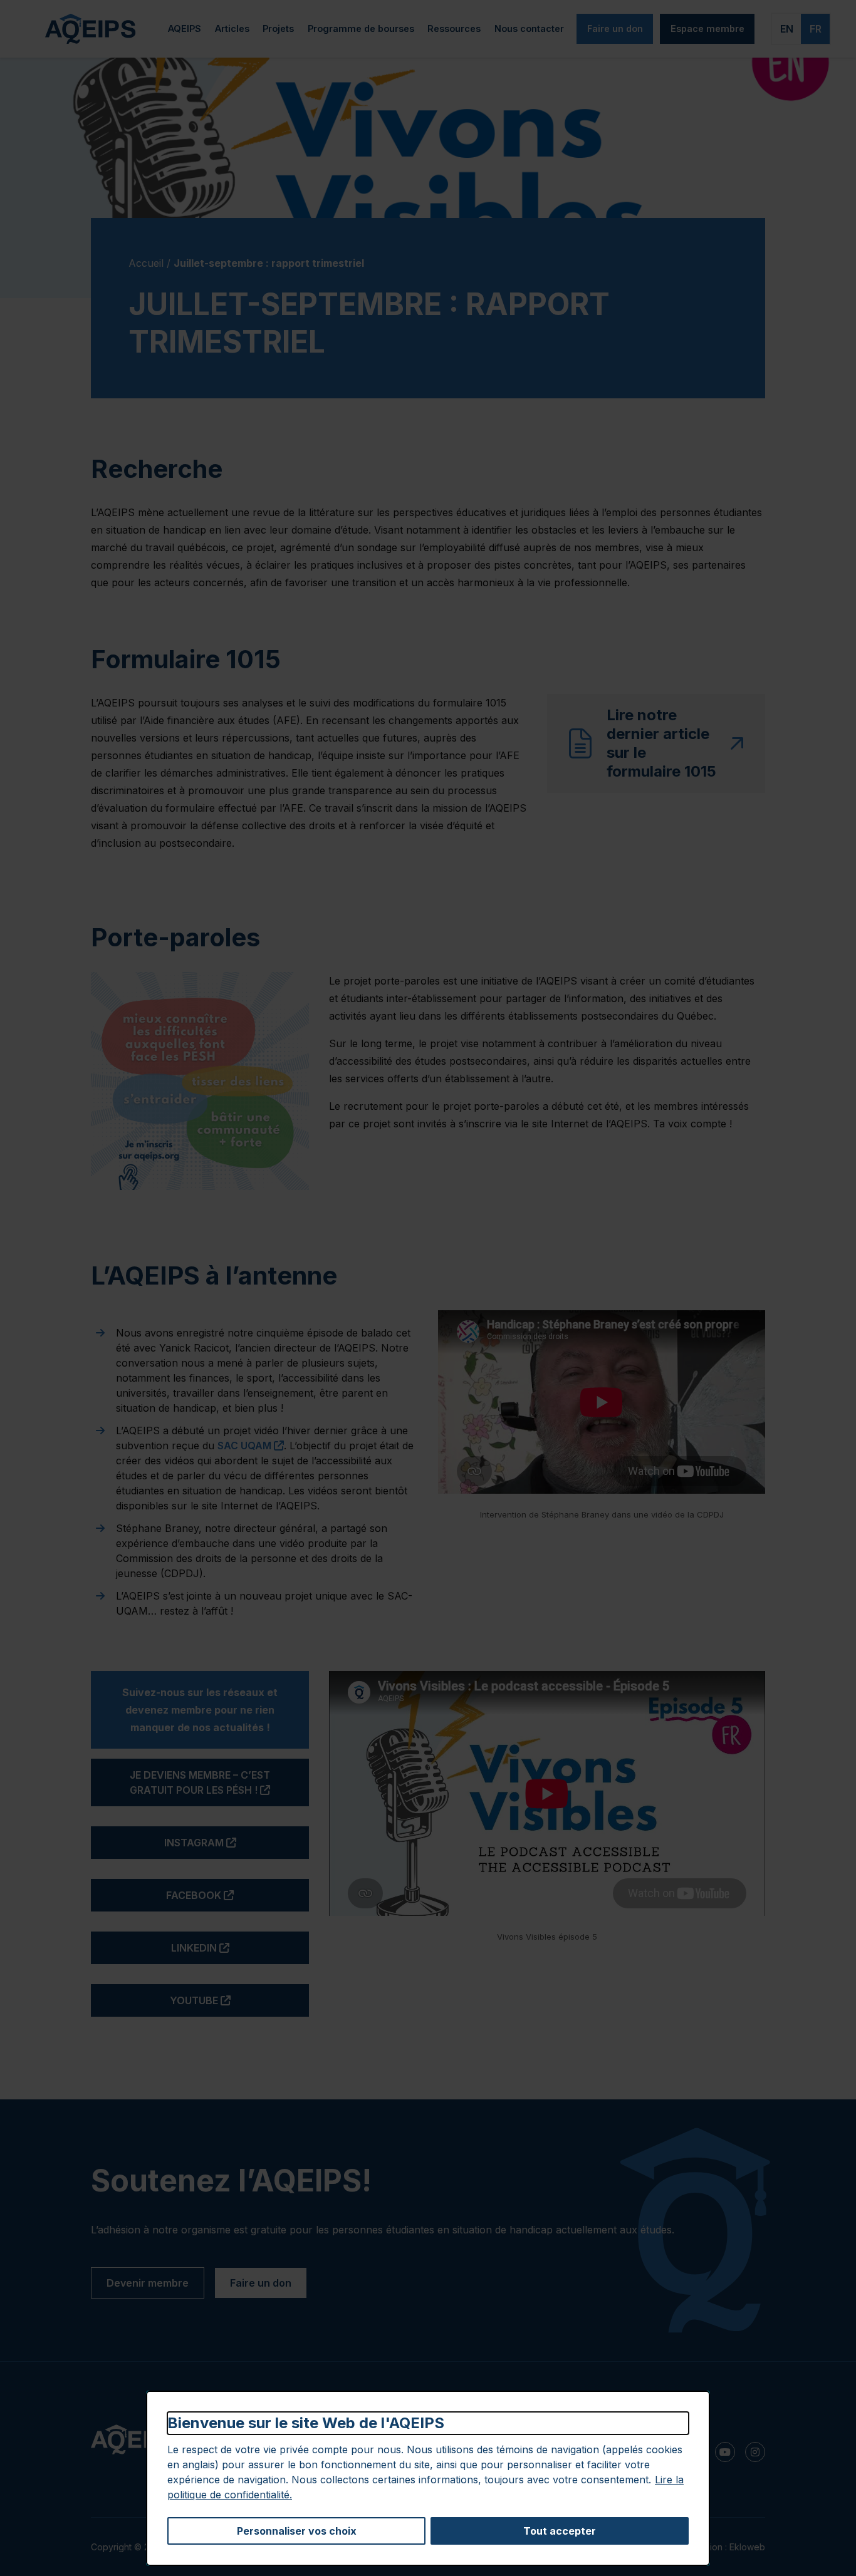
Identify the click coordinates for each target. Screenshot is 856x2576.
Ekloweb (747, 2547)
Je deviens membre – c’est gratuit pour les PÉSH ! (219, 1782)
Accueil (146, 263)
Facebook (237, 1895)
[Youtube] (725, 2452)
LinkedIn (240, 1948)
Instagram (237, 1842)
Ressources (454, 28)
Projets (278, 28)
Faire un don (615, 28)
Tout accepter (560, 2531)
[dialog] (428, 2478)
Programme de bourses (361, 28)
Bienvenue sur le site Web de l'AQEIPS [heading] (306, 2423)
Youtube (239, 2000)
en (787, 29)
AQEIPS (185, 28)
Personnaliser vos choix (297, 2531)
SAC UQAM (251, 1446)
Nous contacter (529, 28)
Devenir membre (148, 2283)
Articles (232, 28)
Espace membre (707, 28)
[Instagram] (755, 2452)
